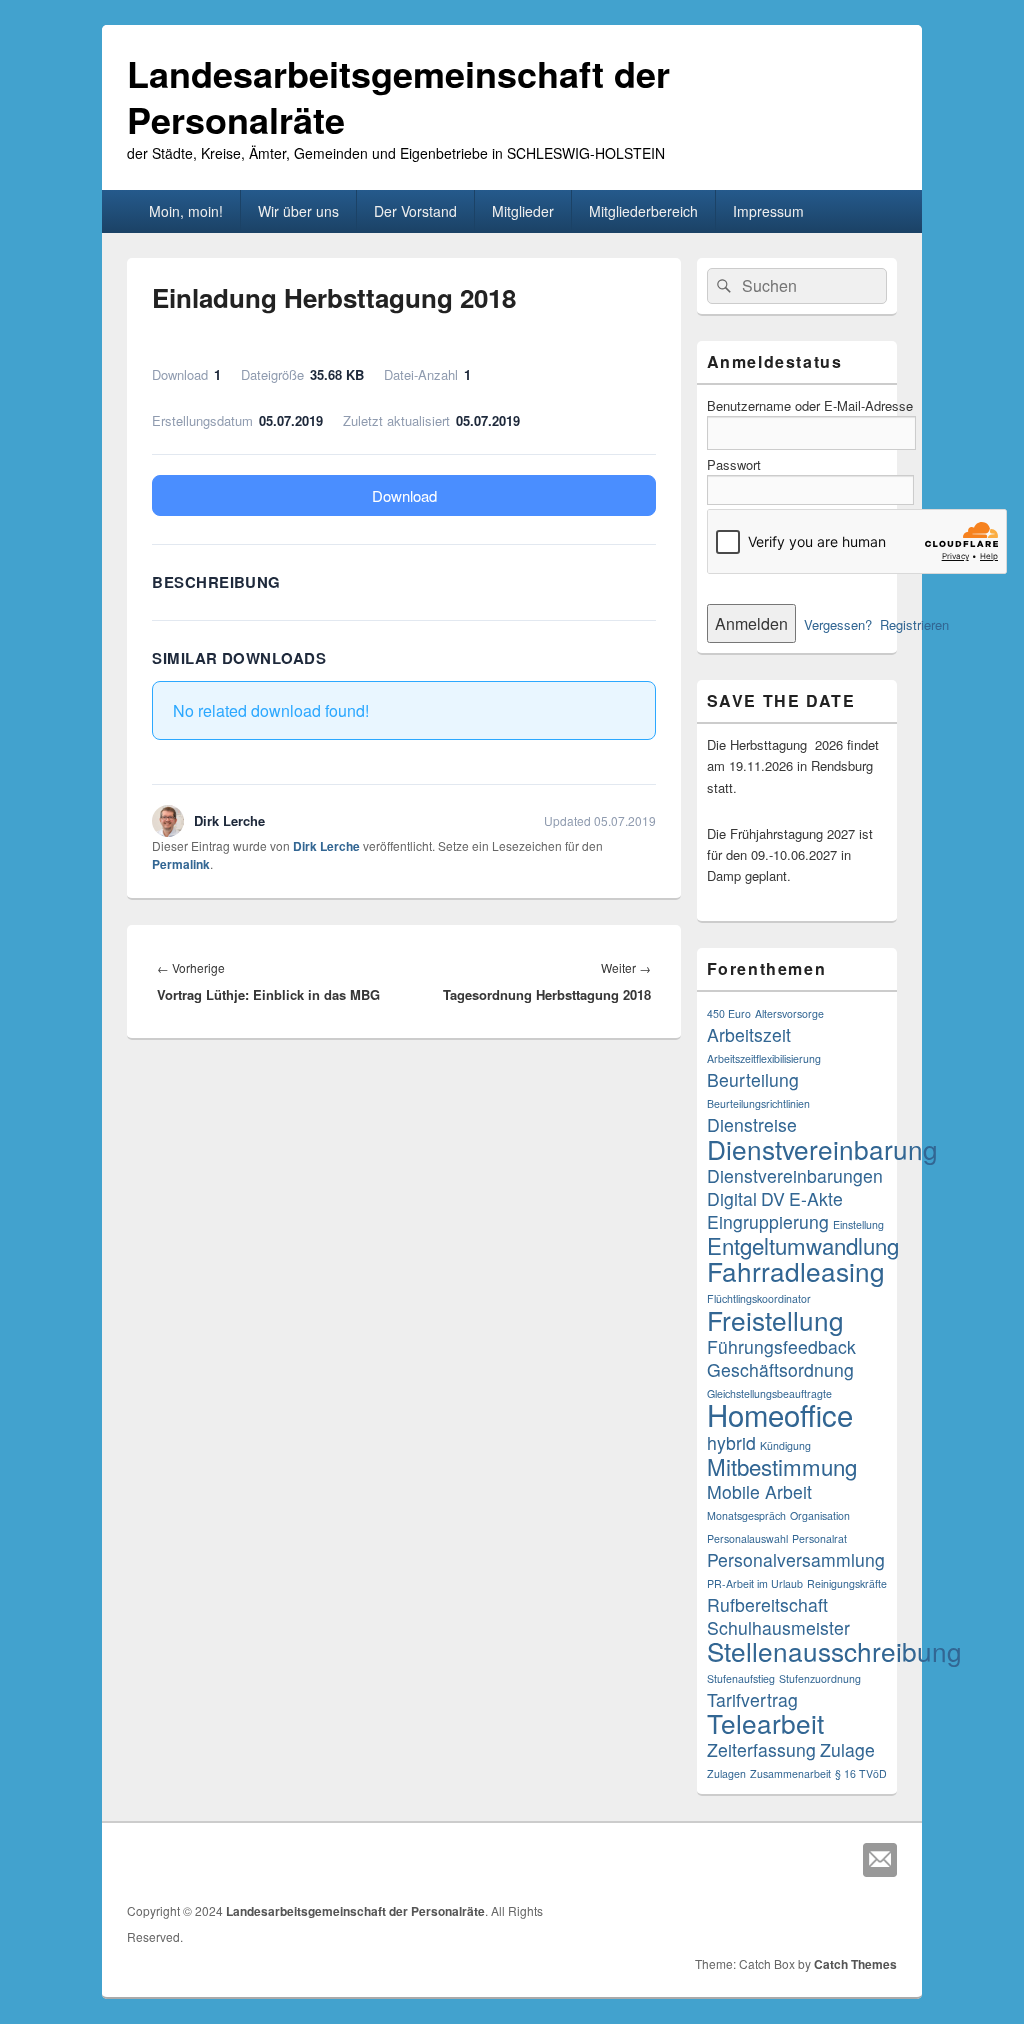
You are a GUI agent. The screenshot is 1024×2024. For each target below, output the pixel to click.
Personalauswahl (747, 1538)
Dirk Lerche (326, 846)
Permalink (181, 864)
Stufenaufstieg (741, 1678)
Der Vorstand (415, 211)
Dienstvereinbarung (822, 1148)
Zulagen (726, 1773)
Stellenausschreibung (834, 1650)
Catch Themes (855, 1964)
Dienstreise (752, 1124)
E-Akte (816, 1198)
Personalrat (819, 1538)
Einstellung (858, 1224)
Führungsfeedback (781, 1346)
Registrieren (914, 624)
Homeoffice (780, 1414)
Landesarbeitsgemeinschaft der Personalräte (398, 96)
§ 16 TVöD (861, 1773)
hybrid (731, 1442)
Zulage (847, 1749)
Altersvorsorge (789, 1013)
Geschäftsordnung (780, 1369)
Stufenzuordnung (820, 1678)
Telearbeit (765, 1722)
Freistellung (775, 1319)
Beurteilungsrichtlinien (758, 1103)
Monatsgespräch (746, 1515)
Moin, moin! (186, 211)
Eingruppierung (768, 1221)
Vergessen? (838, 624)
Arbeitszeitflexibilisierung (764, 1058)
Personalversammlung (796, 1559)
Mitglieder (523, 211)
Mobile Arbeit (759, 1491)
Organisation (820, 1515)
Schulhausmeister (778, 1627)
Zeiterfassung (761, 1749)
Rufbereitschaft (767, 1604)
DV (773, 1198)
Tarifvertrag (752, 1699)
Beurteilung (753, 1079)
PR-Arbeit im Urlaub (755, 1583)
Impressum (768, 211)
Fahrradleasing (796, 1270)
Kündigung (785, 1445)
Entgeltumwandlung (803, 1245)
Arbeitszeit (749, 1034)
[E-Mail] (880, 1860)
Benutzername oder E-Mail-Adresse (810, 405)
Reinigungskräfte (847, 1583)
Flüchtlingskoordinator (759, 1298)
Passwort (734, 464)
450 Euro (729, 1013)
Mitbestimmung (782, 1466)
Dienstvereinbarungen (795, 1175)
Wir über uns (298, 211)
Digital (732, 1198)
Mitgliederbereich (643, 211)
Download (404, 495)
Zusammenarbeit (790, 1773)
